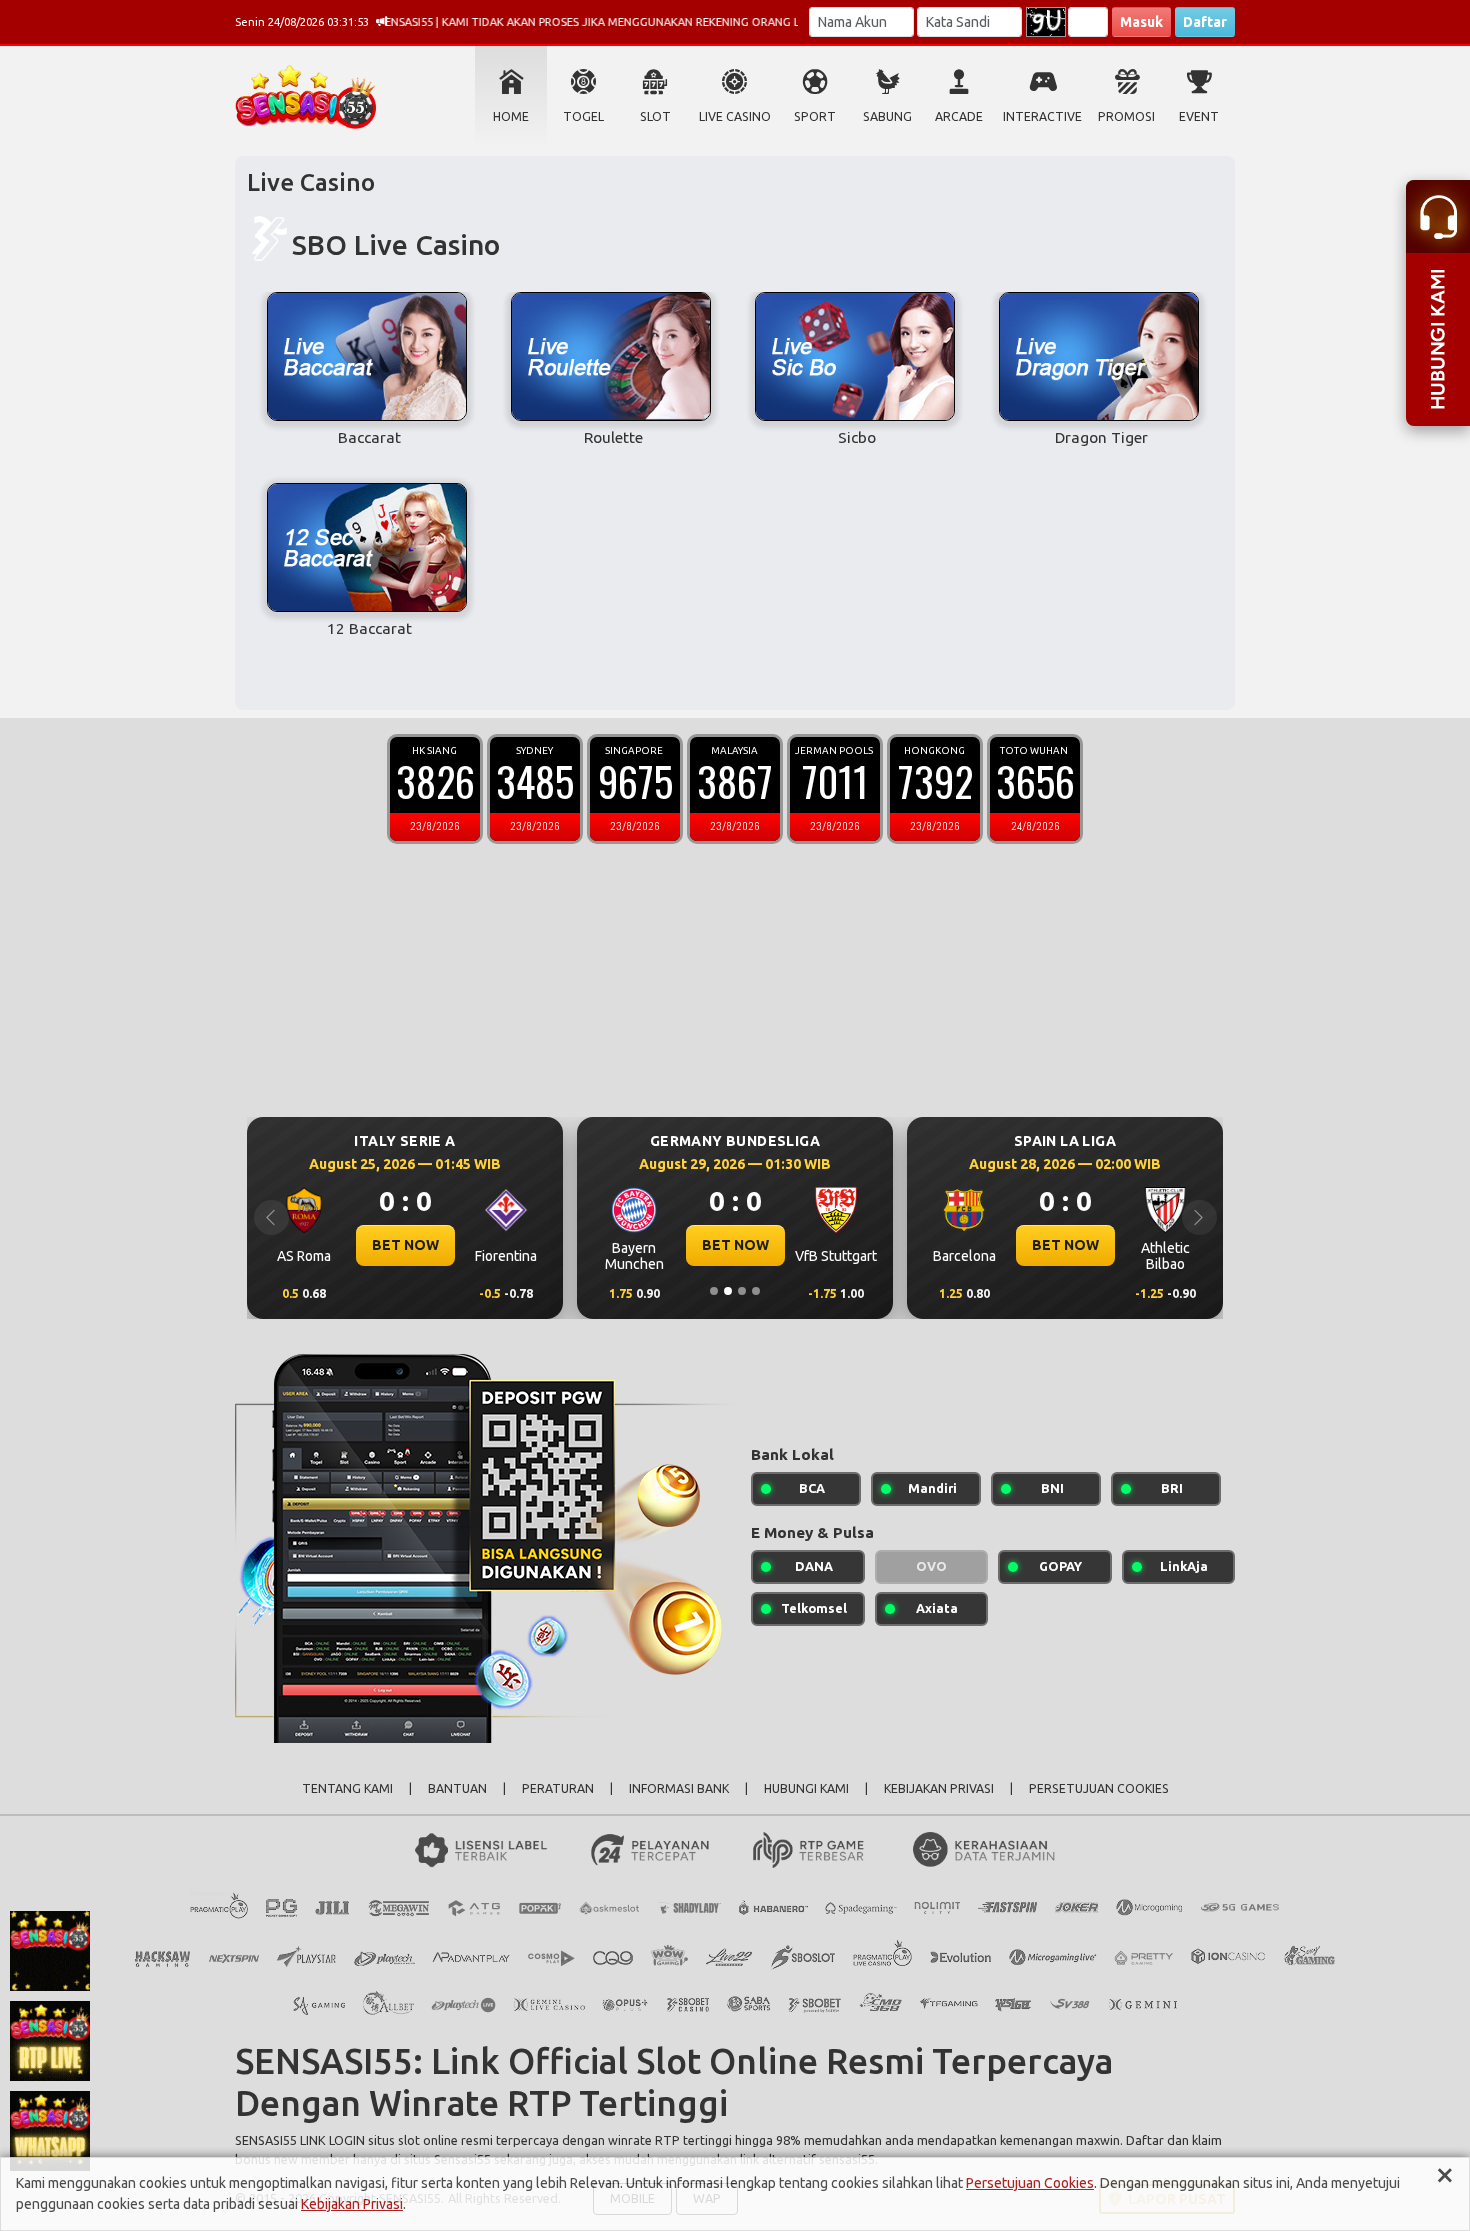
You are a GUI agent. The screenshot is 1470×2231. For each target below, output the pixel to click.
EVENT (1199, 116)
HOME (511, 116)
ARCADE (959, 116)
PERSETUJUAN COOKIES (1099, 1788)
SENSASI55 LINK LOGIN (300, 2140)
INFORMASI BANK (679, 1788)
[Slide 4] (756, 1291)
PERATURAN (558, 1788)
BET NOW (405, 1245)
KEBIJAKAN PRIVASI (939, 1788)
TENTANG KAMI (347, 1788)
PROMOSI (1126, 116)
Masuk (1141, 22)
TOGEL (583, 116)
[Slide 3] (742, 1291)
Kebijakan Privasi (352, 2204)
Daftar (1205, 22)
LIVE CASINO (735, 116)
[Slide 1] (714, 1291)
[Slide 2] (728, 1291)
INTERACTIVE (1042, 116)
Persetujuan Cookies (1030, 2183)
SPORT (815, 116)
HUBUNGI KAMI (806, 1788)
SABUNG (887, 116)
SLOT (655, 116)
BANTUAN (457, 1788)
